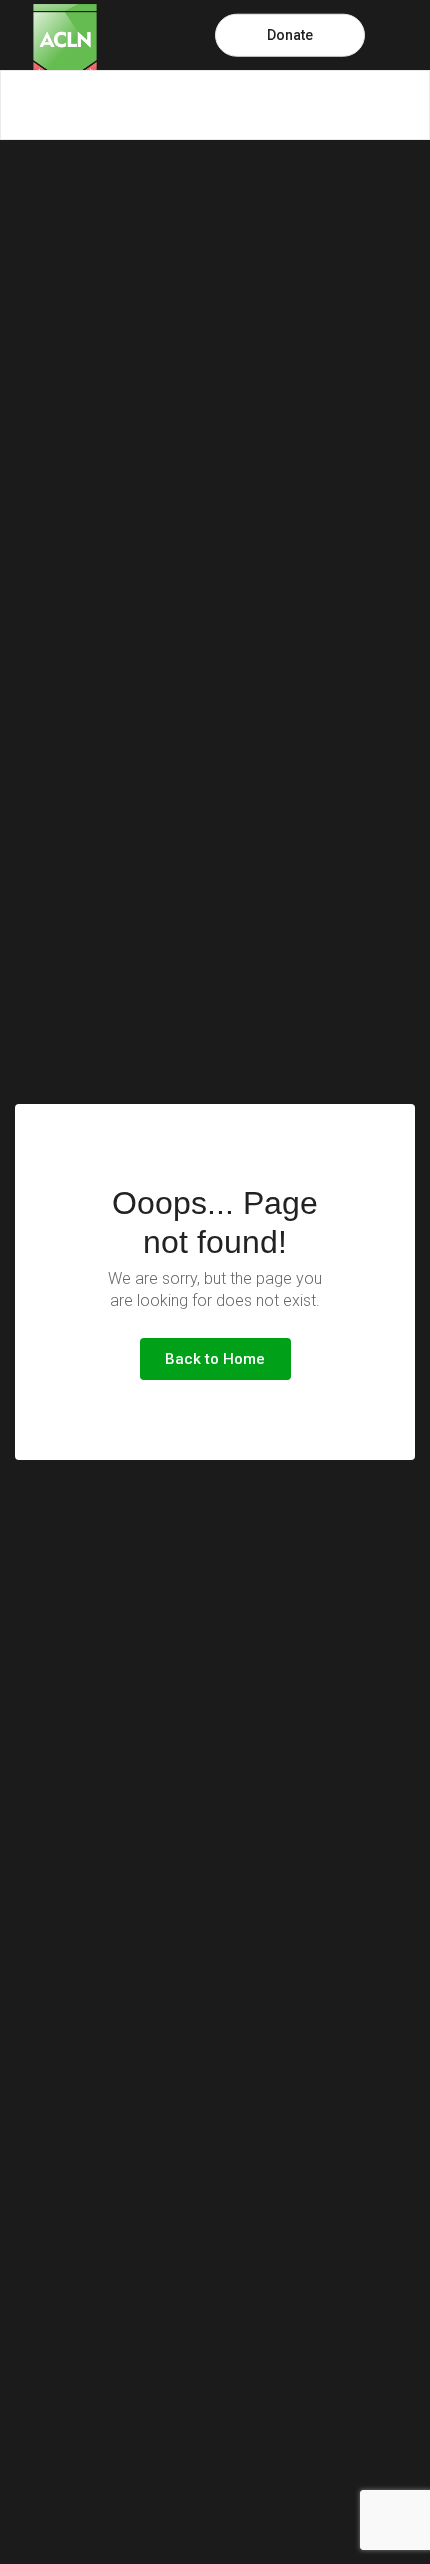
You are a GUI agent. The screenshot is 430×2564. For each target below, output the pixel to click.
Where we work (341, 105)
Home (20, 105)
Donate (290, 35)
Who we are (112, 105)
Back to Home (215, 1359)
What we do (221, 105)
